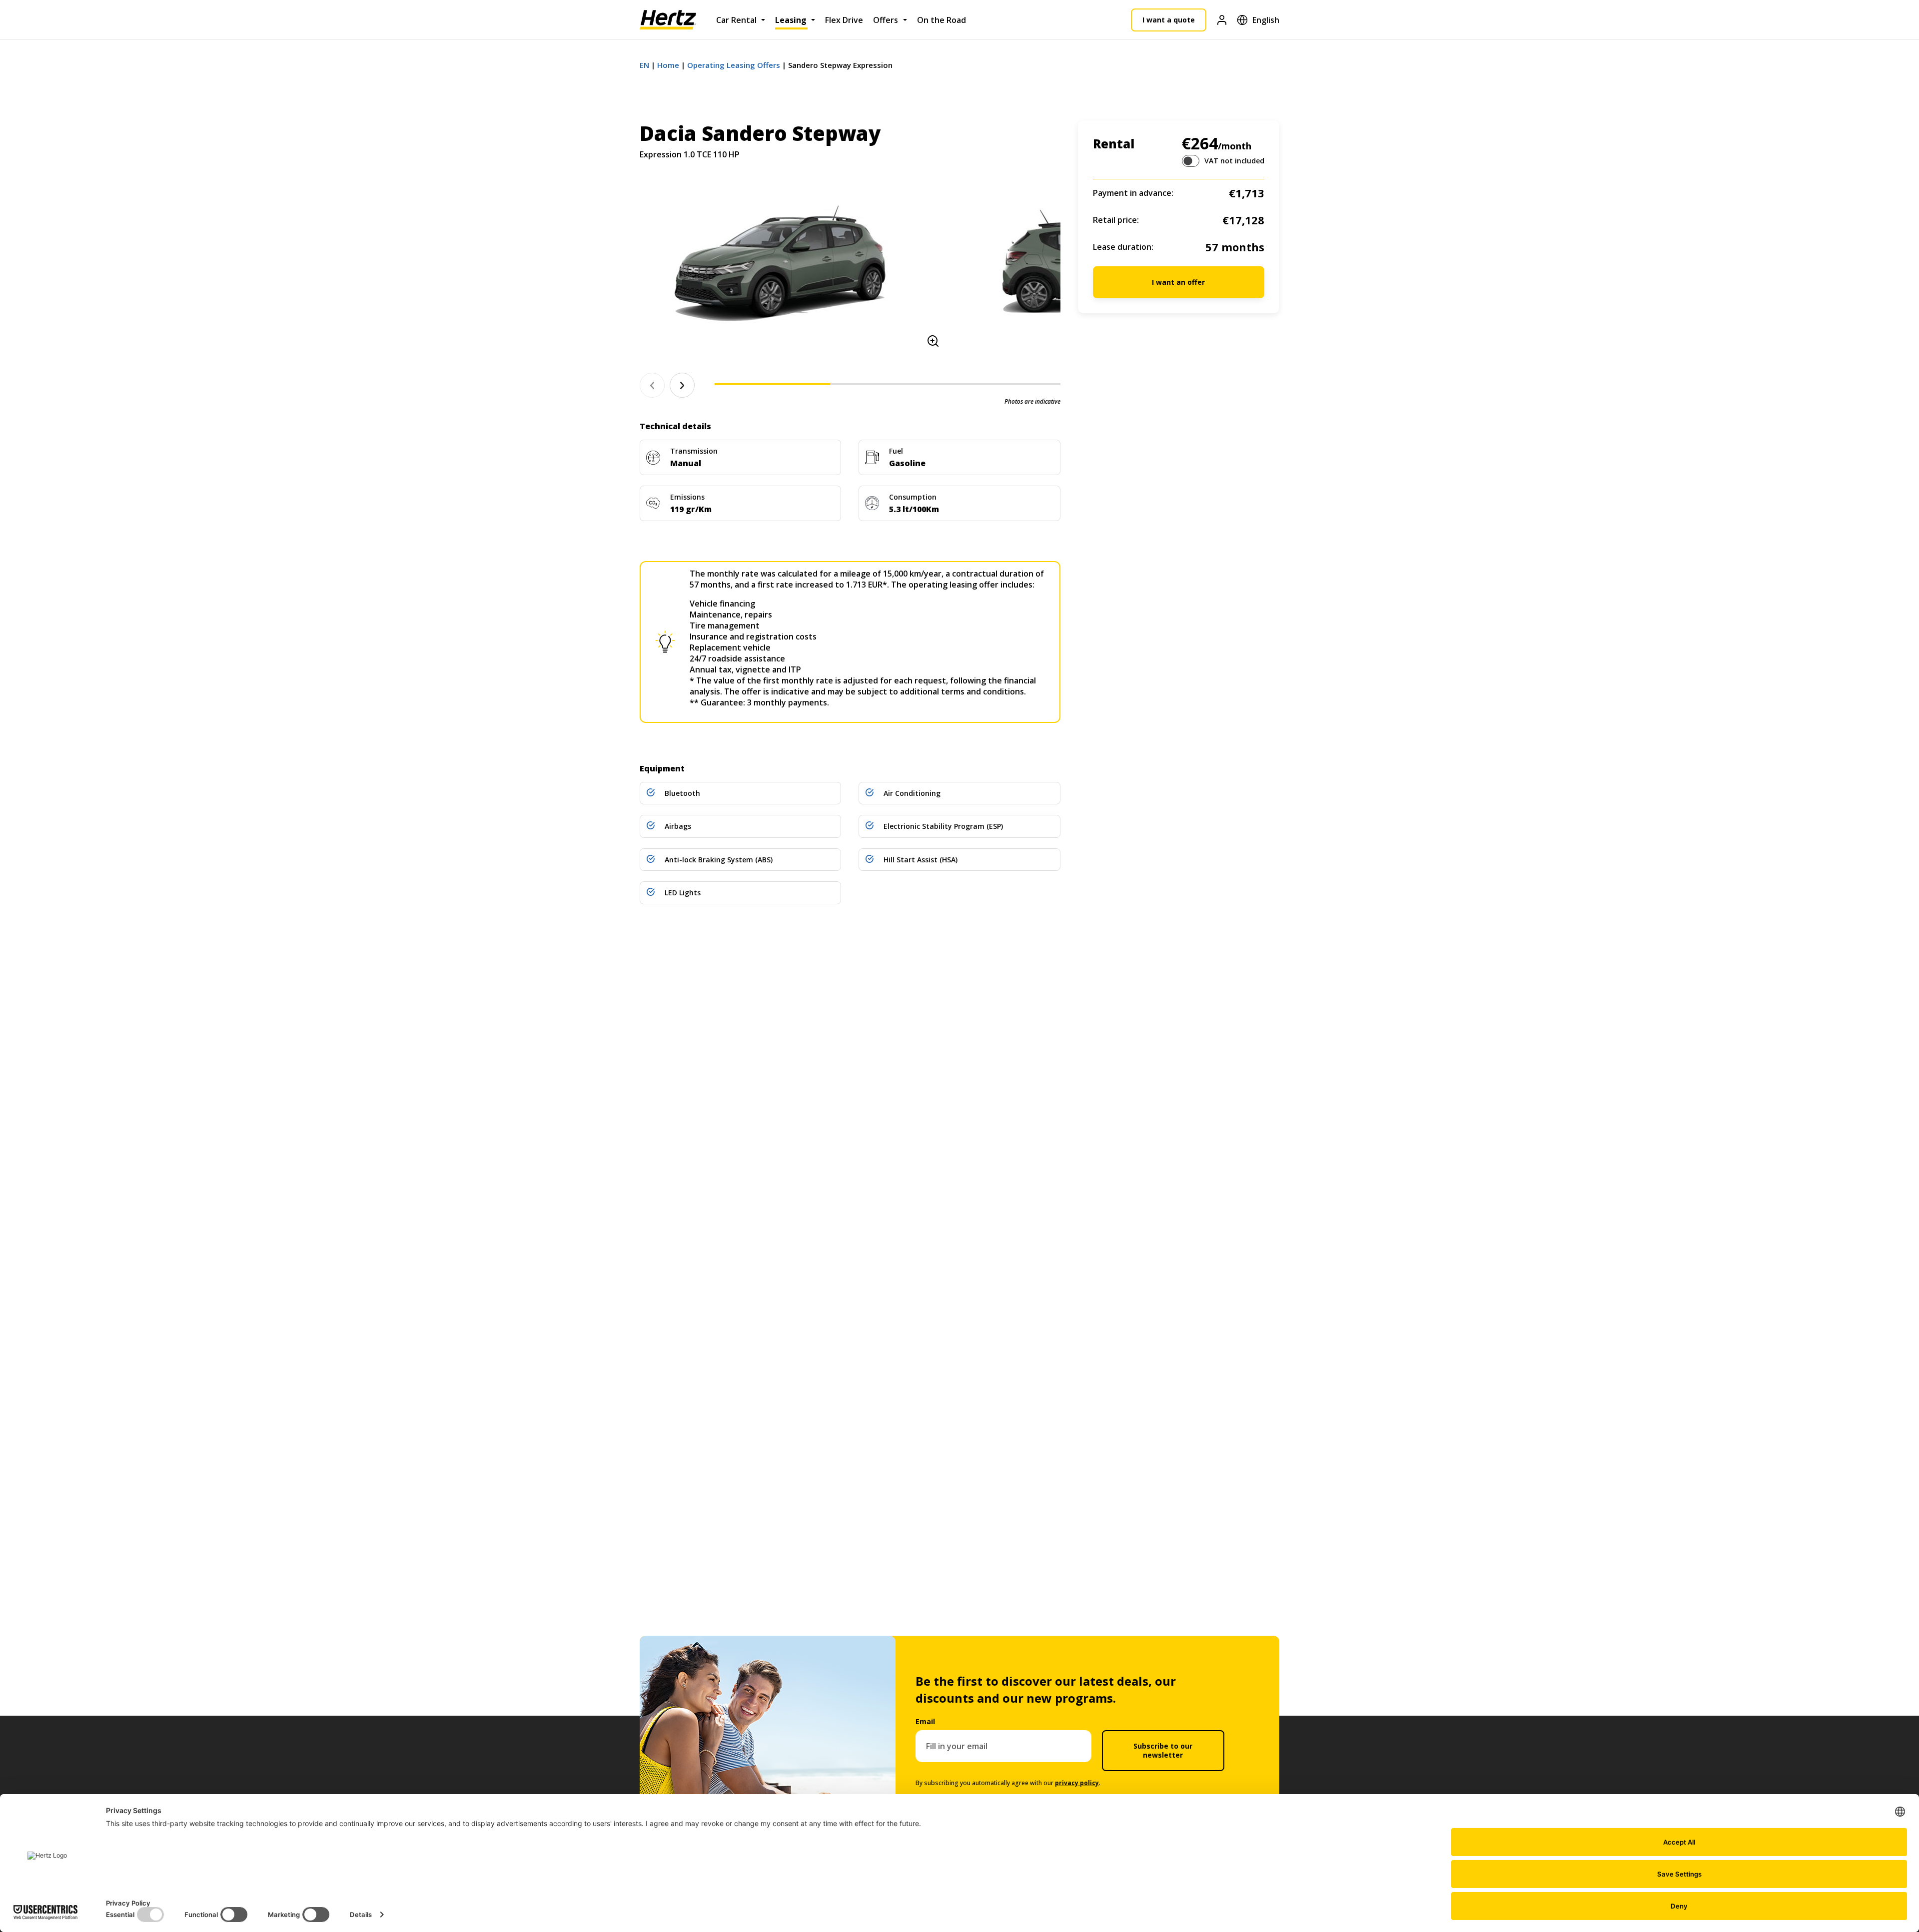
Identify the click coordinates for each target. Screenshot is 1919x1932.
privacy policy (1077, 1783)
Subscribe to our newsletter (1163, 1750)
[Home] (668, 20)
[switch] (1191, 161)
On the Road (942, 20)
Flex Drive (844, 20)
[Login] (1222, 20)
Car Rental (736, 20)
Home (668, 65)
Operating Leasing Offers (734, 65)
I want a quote (1169, 20)
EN (644, 65)
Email (925, 1721)
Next (682, 385)
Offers (886, 20)
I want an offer (1178, 282)
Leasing (791, 20)
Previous (652, 385)
